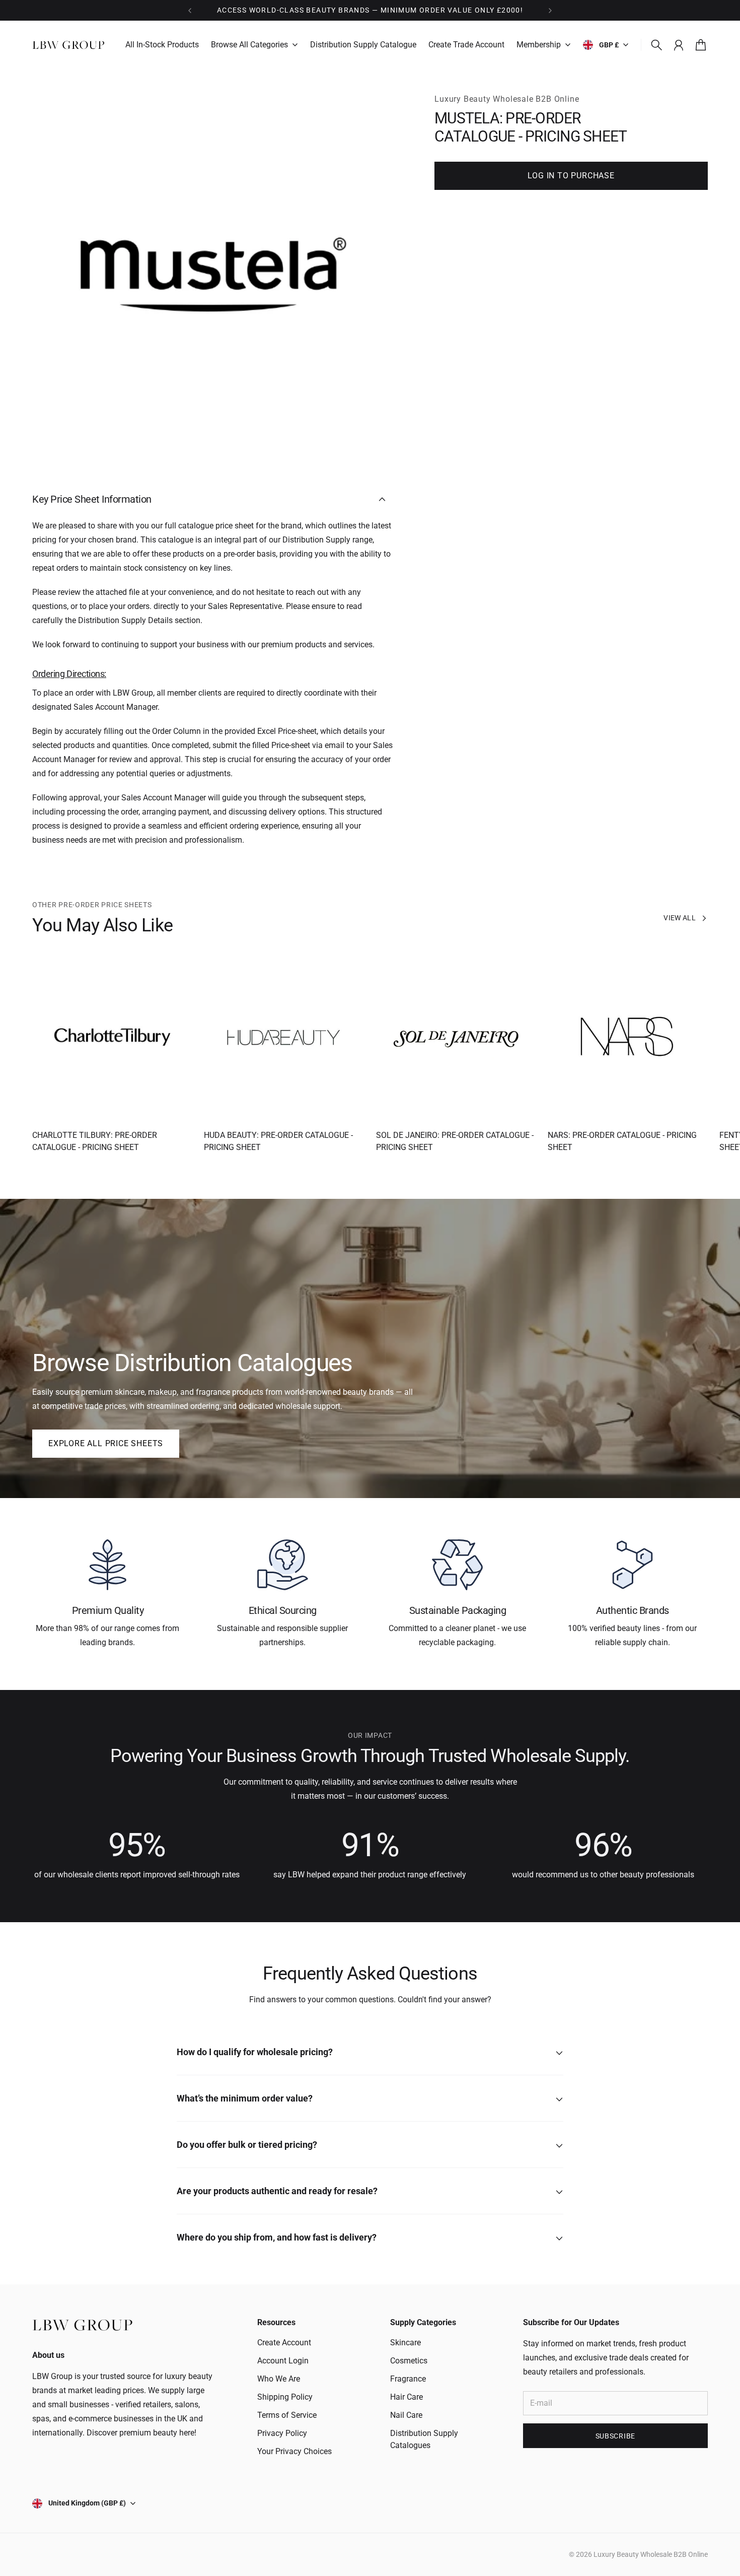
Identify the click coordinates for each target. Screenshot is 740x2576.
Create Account (284, 2343)
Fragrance (408, 2379)
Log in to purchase (571, 176)
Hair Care (406, 2397)
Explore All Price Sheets (106, 1443)
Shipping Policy (285, 2397)
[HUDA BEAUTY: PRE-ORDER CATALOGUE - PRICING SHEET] (284, 1037)
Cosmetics (409, 2361)
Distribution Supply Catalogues (424, 2439)
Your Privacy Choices (294, 2451)
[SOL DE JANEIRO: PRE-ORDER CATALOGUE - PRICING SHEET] (456, 1037)
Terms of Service (287, 2415)
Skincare (405, 2343)
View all (680, 918)
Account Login (283, 2361)
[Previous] (190, 10)
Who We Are (279, 2379)
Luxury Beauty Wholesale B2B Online (507, 99)
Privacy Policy (282, 2433)
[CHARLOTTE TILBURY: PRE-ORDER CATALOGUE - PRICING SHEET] (112, 1037)
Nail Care (406, 2415)
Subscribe (615, 2436)
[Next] (550, 10)
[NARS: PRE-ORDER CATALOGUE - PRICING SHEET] (628, 1037)
